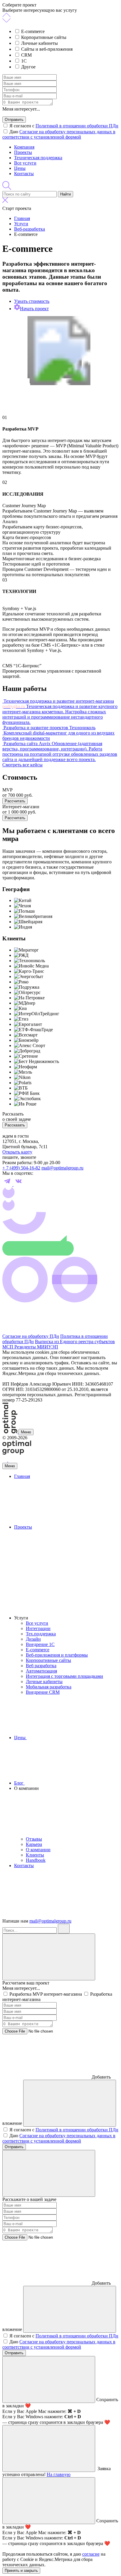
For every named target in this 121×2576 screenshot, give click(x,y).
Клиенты (35, 1855)
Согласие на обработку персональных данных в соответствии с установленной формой (59, 134)
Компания (24, 147)
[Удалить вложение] (70, 2103)
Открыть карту (17, 1152)
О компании (38, 1850)
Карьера (34, 1844)
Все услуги (25, 163)
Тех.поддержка (41, 1634)
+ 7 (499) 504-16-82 (21, 1168)
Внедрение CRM (43, 1692)
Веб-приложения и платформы (57, 1655)
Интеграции (38, 1628)
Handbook (36, 1860)
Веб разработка (41, 1666)
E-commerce (33, 31)
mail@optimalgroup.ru (62, 1168)
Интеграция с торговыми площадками (64, 1676)
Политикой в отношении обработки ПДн (77, 126)
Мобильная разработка (49, 1687)
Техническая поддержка (38, 158)
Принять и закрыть (21, 2571)
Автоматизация (41, 1671)
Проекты (23, 152)
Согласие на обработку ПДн (31, 1336)
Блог (19, 1783)
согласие (91, 2554)
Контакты (24, 174)
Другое (28, 67)
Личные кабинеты (40, 43)
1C (24, 61)
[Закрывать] (49, 1957)
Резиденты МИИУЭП (36, 1347)
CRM (26, 55)
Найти (65, 194)
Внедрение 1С (40, 1644)
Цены (20, 168)
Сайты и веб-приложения (47, 49)
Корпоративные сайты (44, 37)
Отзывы (34, 1839)
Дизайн (33, 1639)
